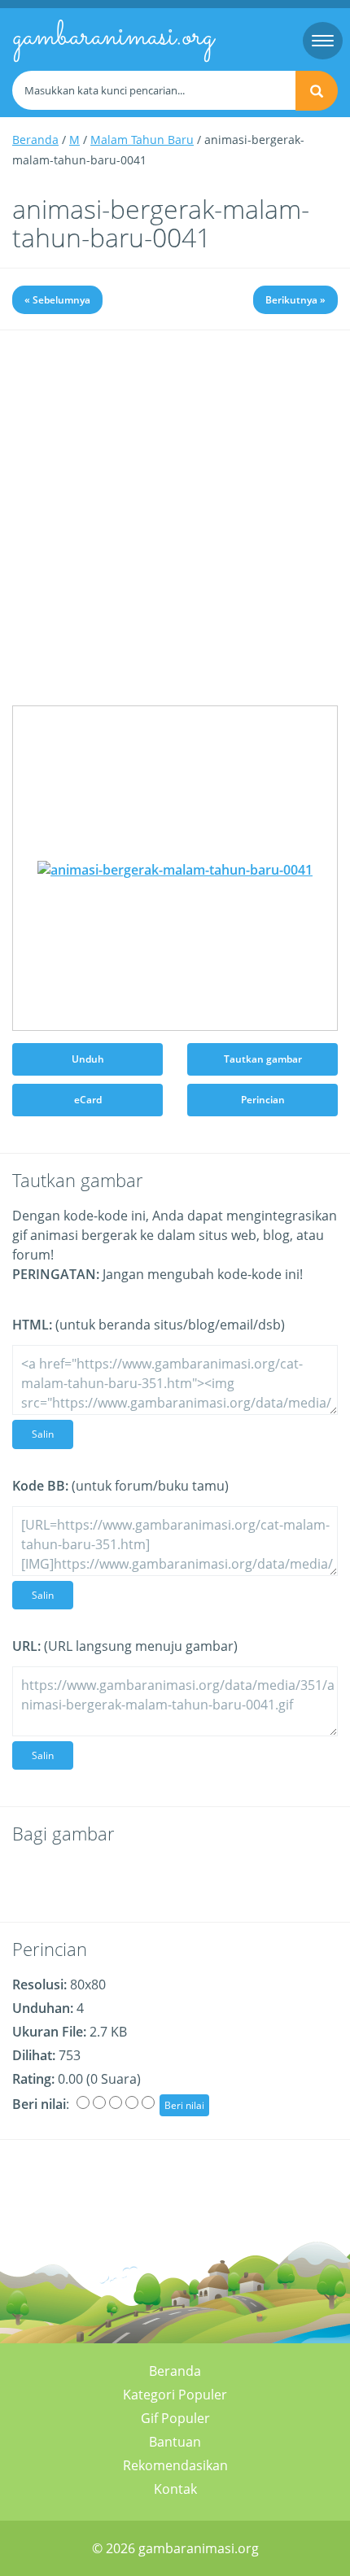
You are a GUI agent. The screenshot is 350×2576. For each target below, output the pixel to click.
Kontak (175, 2489)
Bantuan (175, 2442)
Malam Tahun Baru (142, 140)
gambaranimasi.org (114, 37)
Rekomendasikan (175, 2465)
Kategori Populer (175, 2395)
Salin (43, 1434)
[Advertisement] (175, 530)
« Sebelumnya (57, 300)
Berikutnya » (295, 300)
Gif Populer (175, 2418)
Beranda (35, 140)
